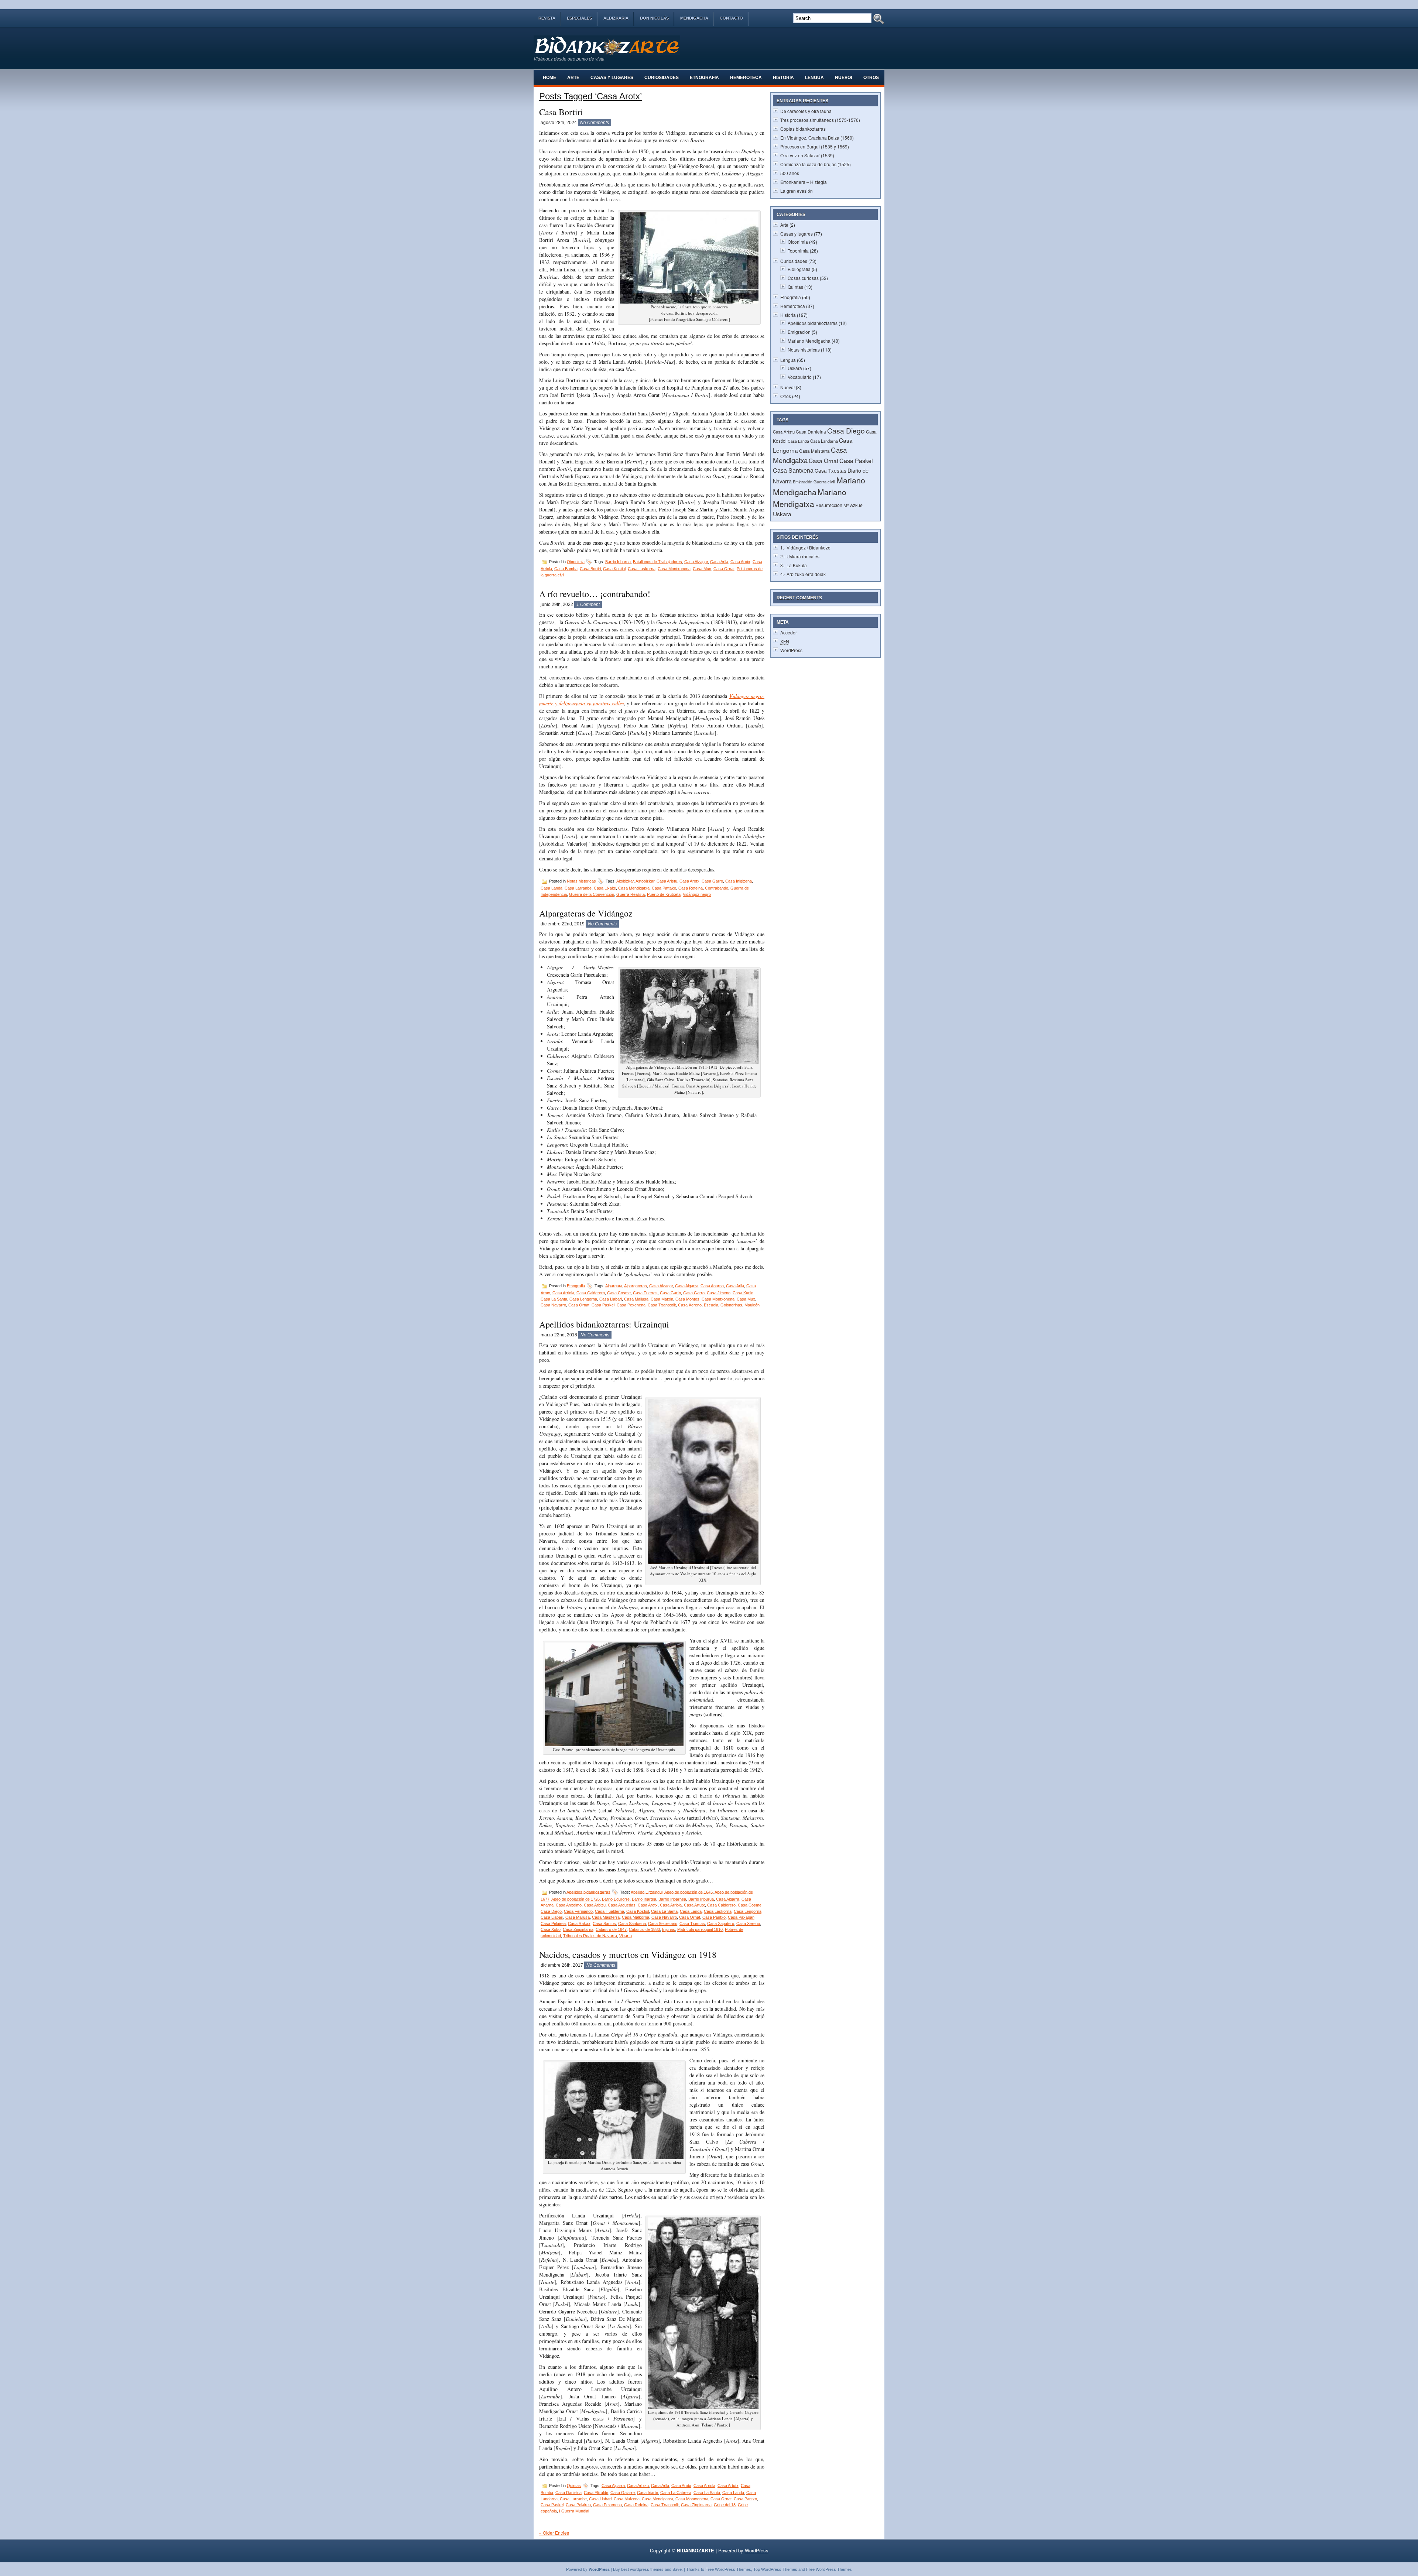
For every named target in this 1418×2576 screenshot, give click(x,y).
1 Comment (588, 604)
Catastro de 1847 (611, 1929)
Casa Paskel (603, 1305)
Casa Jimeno (719, 1293)
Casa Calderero (591, 1293)
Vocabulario (800, 377)
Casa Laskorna (642, 569)
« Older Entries (554, 2533)
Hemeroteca (746, 78)
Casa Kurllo (743, 1293)
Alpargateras (636, 1286)
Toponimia (798, 251)
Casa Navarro (553, 1305)
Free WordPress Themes (728, 2569)
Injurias (669, 1929)
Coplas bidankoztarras (803, 129)
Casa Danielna (568, 2493)
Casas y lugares (612, 78)
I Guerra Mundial (574, 2511)
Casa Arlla (719, 562)
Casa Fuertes (645, 1293)
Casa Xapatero (721, 1924)
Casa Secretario (663, 1924)
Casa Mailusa (636, 1299)
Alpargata (614, 1286)
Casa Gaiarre (623, 2493)
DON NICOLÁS (654, 18)
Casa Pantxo (714, 1917)
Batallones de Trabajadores (657, 562)
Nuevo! (844, 78)
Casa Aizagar (696, 562)
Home (549, 78)
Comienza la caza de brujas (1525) (816, 164)
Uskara (795, 368)
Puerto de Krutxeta (664, 894)
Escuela (711, 1305)
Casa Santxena (632, 1924)
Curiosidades (662, 78)
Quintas (574, 2486)
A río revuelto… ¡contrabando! (595, 594)
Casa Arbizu (595, 1905)
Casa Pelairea (553, 1924)
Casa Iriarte (648, 2493)
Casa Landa (552, 888)
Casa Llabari (611, 1299)
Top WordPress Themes (775, 2569)
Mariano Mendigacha (809, 341)
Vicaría (626, 1936)
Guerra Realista (631, 894)
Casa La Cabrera (676, 2493)
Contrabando (717, 888)
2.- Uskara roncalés (800, 556)
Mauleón (752, 1305)
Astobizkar (645, 881)
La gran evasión (797, 191)
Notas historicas (581, 881)
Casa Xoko (551, 1929)
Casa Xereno (690, 1305)
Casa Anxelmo (569, 1905)
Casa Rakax (579, 1924)
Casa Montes (687, 1299)
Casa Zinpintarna (578, 1929)
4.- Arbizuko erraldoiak (803, 574)
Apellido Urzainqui (647, 1892)
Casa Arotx (740, 562)
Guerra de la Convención (592, 894)
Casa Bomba (566, 569)
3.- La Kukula (794, 565)
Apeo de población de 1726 (576, 1899)
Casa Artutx (694, 1905)
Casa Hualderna (609, 1911)
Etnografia (704, 78)
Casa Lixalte (605, 888)
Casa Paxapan (741, 1917)
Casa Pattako (664, 888)
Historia (783, 78)
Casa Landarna (824, 441)
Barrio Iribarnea (672, 1899)
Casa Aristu (667, 881)
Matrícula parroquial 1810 (700, 1929)
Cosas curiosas (803, 278)
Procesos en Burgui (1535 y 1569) (815, 146)
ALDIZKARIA (616, 18)
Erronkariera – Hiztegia (804, 182)
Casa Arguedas (622, 1905)
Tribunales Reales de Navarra (590, 1936)
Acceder (789, 632)
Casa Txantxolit (662, 1305)
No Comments (595, 123)
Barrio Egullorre (616, 1899)
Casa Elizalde (596, 2493)
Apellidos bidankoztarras (588, 1892)
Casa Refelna (691, 888)
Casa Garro (712, 881)
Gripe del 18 (725, 2505)
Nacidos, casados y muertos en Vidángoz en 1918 (628, 1955)
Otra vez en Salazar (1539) (807, 155)
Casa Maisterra (606, 1917)
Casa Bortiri (561, 112)
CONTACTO (731, 18)
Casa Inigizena (739, 881)
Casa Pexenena (631, 1305)
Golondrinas (731, 1305)
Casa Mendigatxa (634, 888)
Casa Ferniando (578, 1911)
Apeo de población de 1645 (689, 1892)
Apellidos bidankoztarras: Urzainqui (604, 1324)
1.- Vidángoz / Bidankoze (805, 547)
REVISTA (547, 18)
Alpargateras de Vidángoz (586, 913)
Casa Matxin (662, 1299)
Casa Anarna (712, 1286)
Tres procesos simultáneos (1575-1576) (820, 120)
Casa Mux (702, 569)
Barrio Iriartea (644, 1899)
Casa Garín (670, 1293)
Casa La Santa (554, 1299)
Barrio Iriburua (618, 562)
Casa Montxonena (674, 569)
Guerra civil (824, 482)
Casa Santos (604, 1924)
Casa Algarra (687, 1286)
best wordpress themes (642, 2569)
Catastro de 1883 (644, 1929)
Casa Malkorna (636, 1917)
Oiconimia (576, 562)
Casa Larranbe (578, 888)
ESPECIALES (579, 18)
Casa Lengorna (583, 1299)
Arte (573, 78)
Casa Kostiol (614, 569)
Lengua (814, 78)
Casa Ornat (724, 569)
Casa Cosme (619, 1293)
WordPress (791, 650)
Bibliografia (799, 269)
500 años (790, 173)
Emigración (799, 332)
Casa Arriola (563, 1293)
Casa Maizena (627, 2499)
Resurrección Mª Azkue (839, 505)
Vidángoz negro (697, 894)
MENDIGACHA (694, 18)
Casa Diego (551, 1911)
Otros (871, 78)
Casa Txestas (692, 1924)
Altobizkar (625, 881)
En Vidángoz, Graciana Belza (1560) (817, 138)
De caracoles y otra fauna (806, 111)
